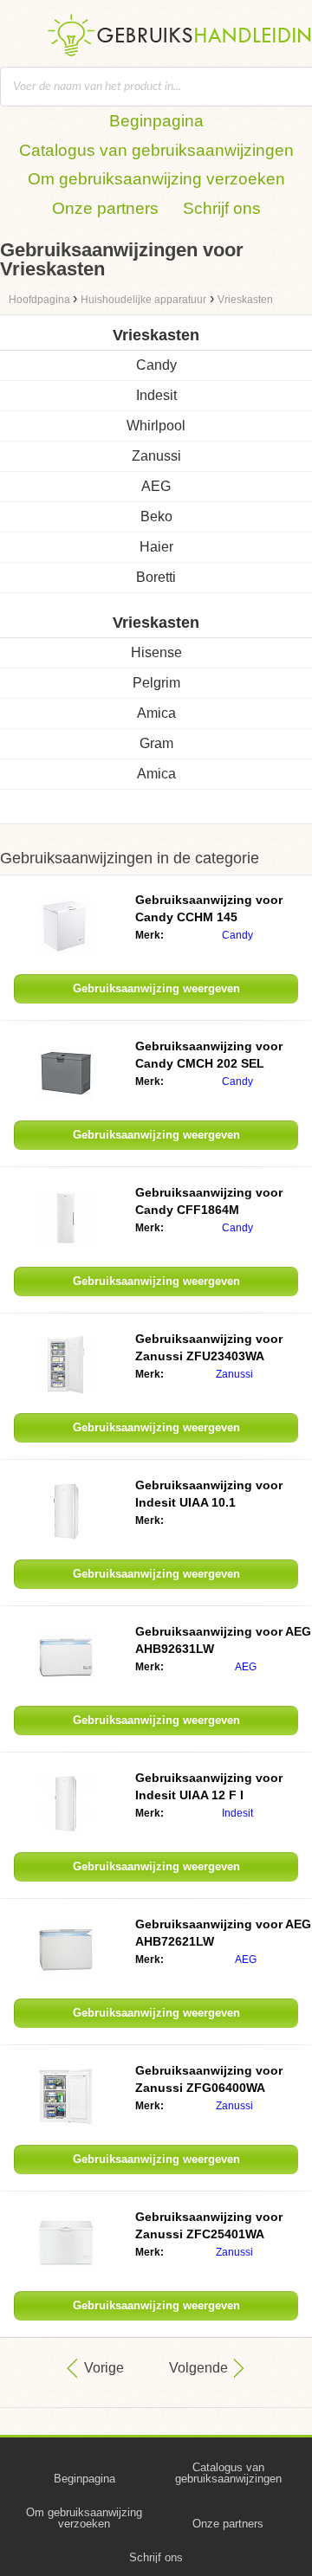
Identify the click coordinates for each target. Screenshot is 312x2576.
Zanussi (156, 456)
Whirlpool (156, 426)
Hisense (156, 652)
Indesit (156, 395)
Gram (156, 743)
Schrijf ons (222, 208)
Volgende (198, 2368)
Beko (156, 516)
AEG (156, 486)
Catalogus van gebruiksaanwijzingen (156, 150)
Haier (156, 547)
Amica (156, 713)
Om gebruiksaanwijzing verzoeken (156, 179)
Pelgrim (156, 683)
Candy (156, 365)
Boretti (156, 577)
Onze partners (105, 208)
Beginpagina (156, 121)
